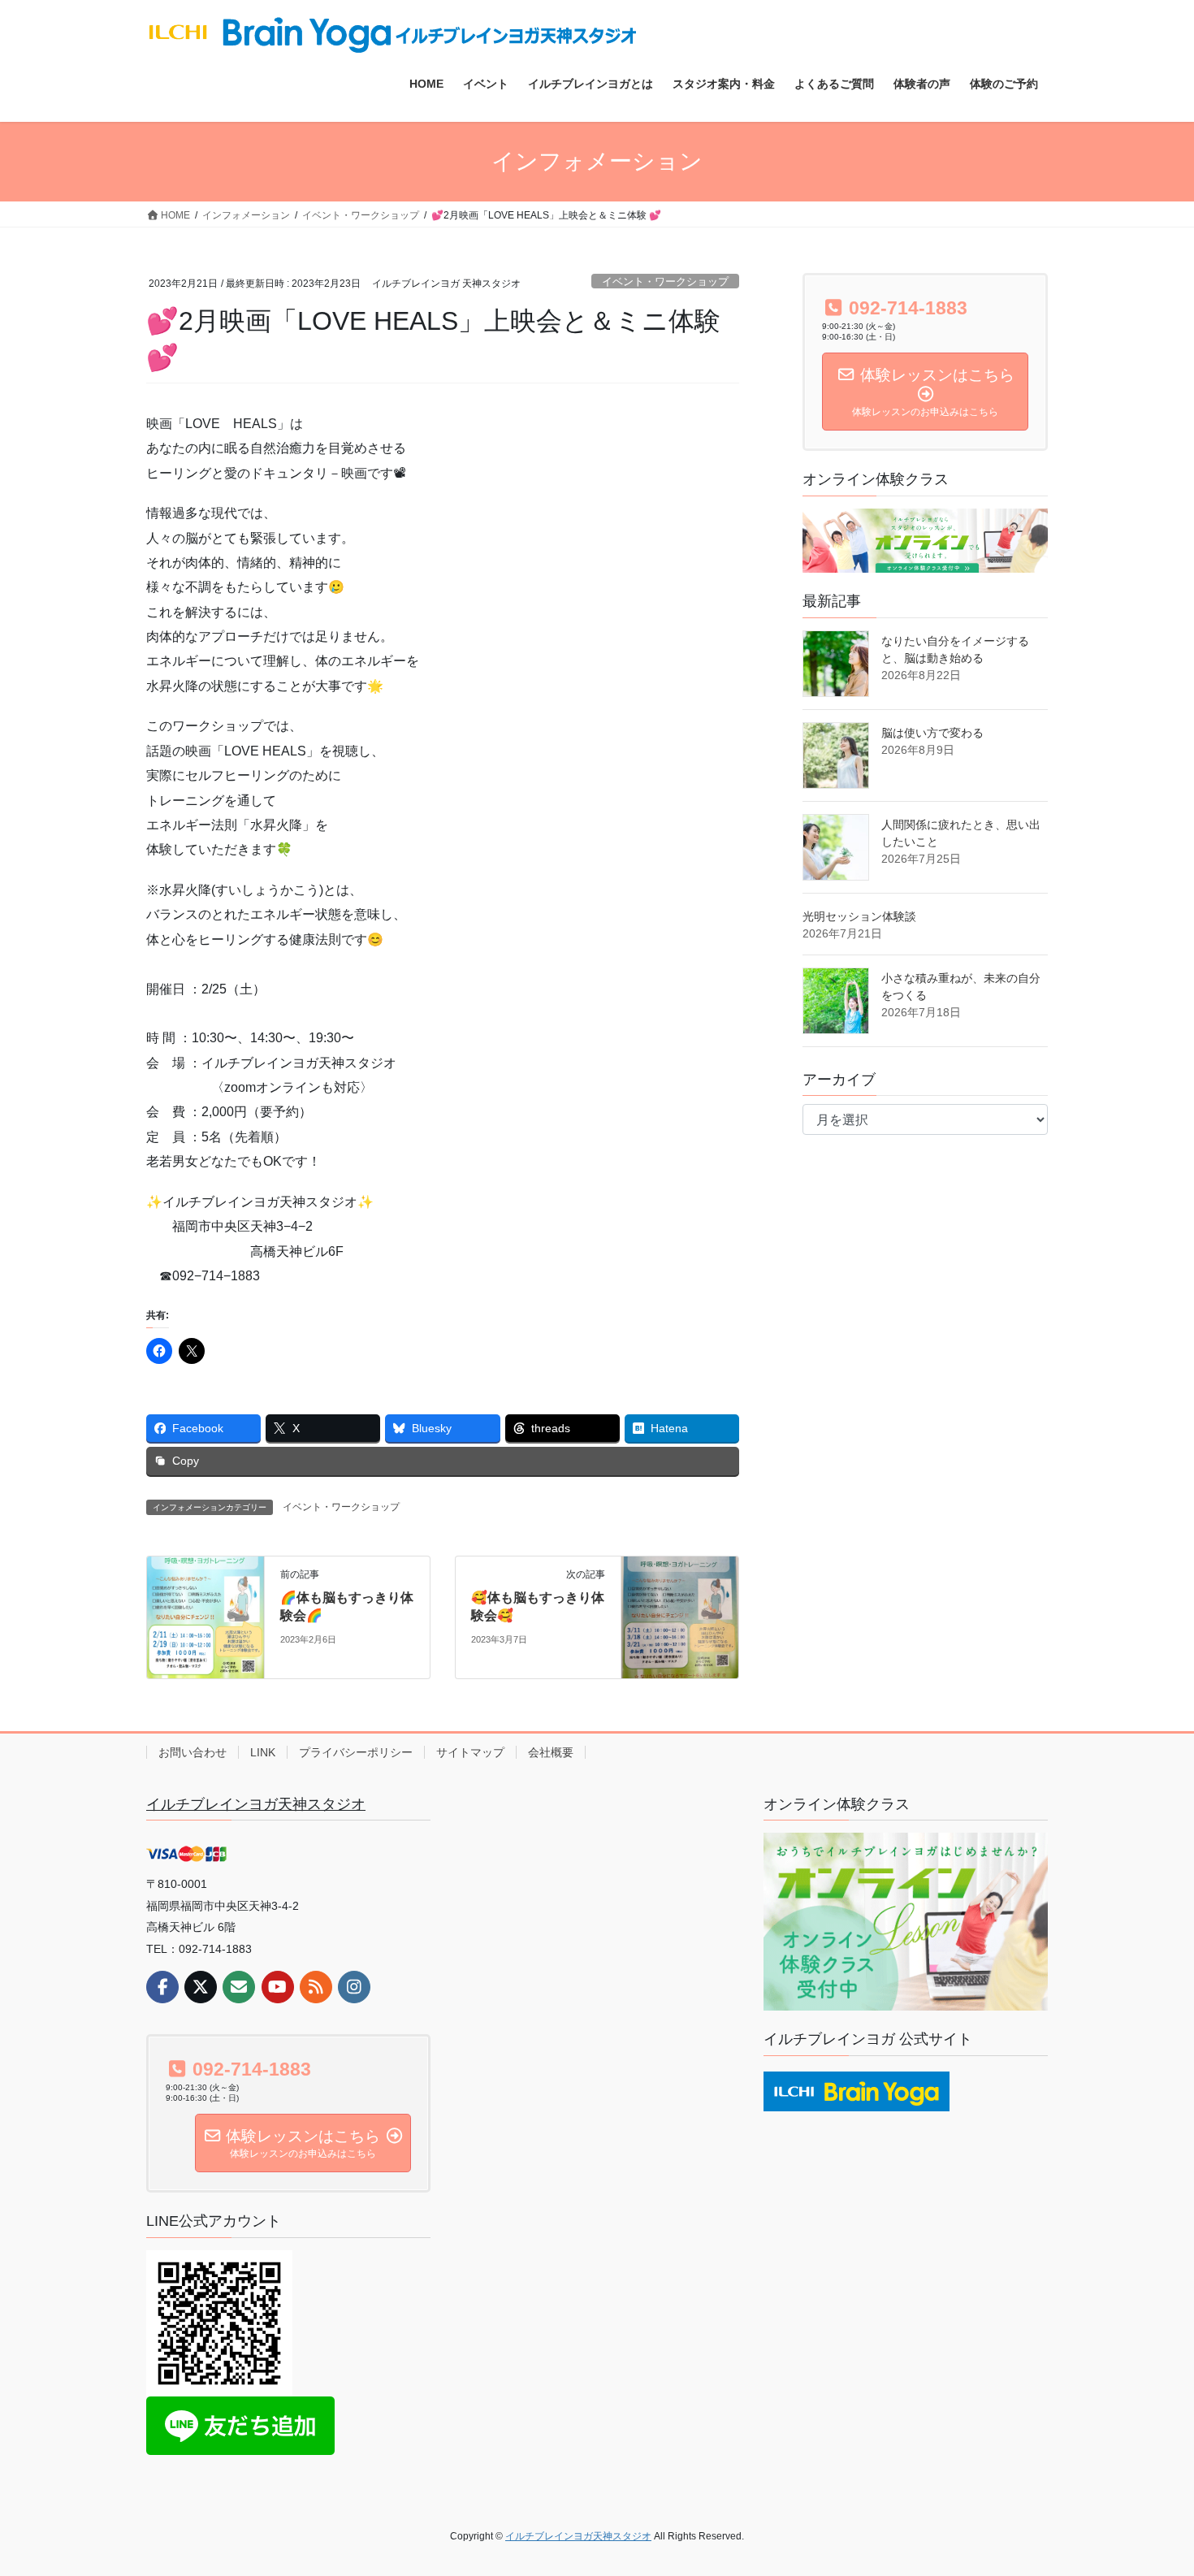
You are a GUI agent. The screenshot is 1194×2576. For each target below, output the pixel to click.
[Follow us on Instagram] (354, 1987)
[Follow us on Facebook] (162, 1987)
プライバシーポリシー (356, 1752)
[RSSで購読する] (316, 1987)
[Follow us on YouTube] (278, 1987)
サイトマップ (470, 1752)
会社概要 (551, 1752)
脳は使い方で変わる (932, 733)
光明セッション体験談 (859, 916)
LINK (263, 1752)
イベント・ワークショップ (665, 281)
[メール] (239, 1987)
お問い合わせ (193, 1752)
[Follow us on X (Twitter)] (201, 1987)
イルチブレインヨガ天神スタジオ (256, 1804)
